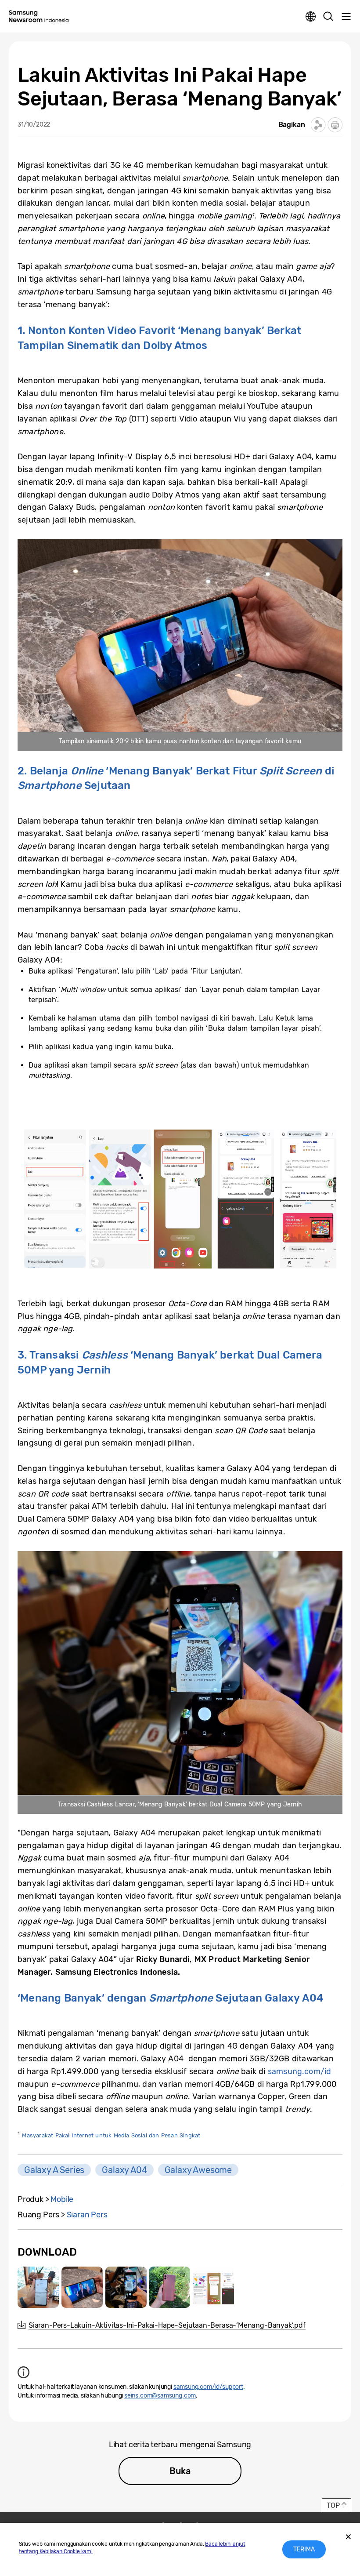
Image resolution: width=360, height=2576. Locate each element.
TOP (333, 2505)
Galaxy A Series (54, 2170)
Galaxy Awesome (198, 2170)
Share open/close (318, 125)
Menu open (346, 17)
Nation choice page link (311, 17)
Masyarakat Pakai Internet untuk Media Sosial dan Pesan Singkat (111, 2135)
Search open (328, 17)
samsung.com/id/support (208, 2387)
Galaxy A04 (124, 2170)
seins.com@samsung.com (160, 2396)
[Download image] (38, 2287)
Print (335, 125)
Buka (180, 2471)
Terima (304, 2549)
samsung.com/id (299, 2071)
